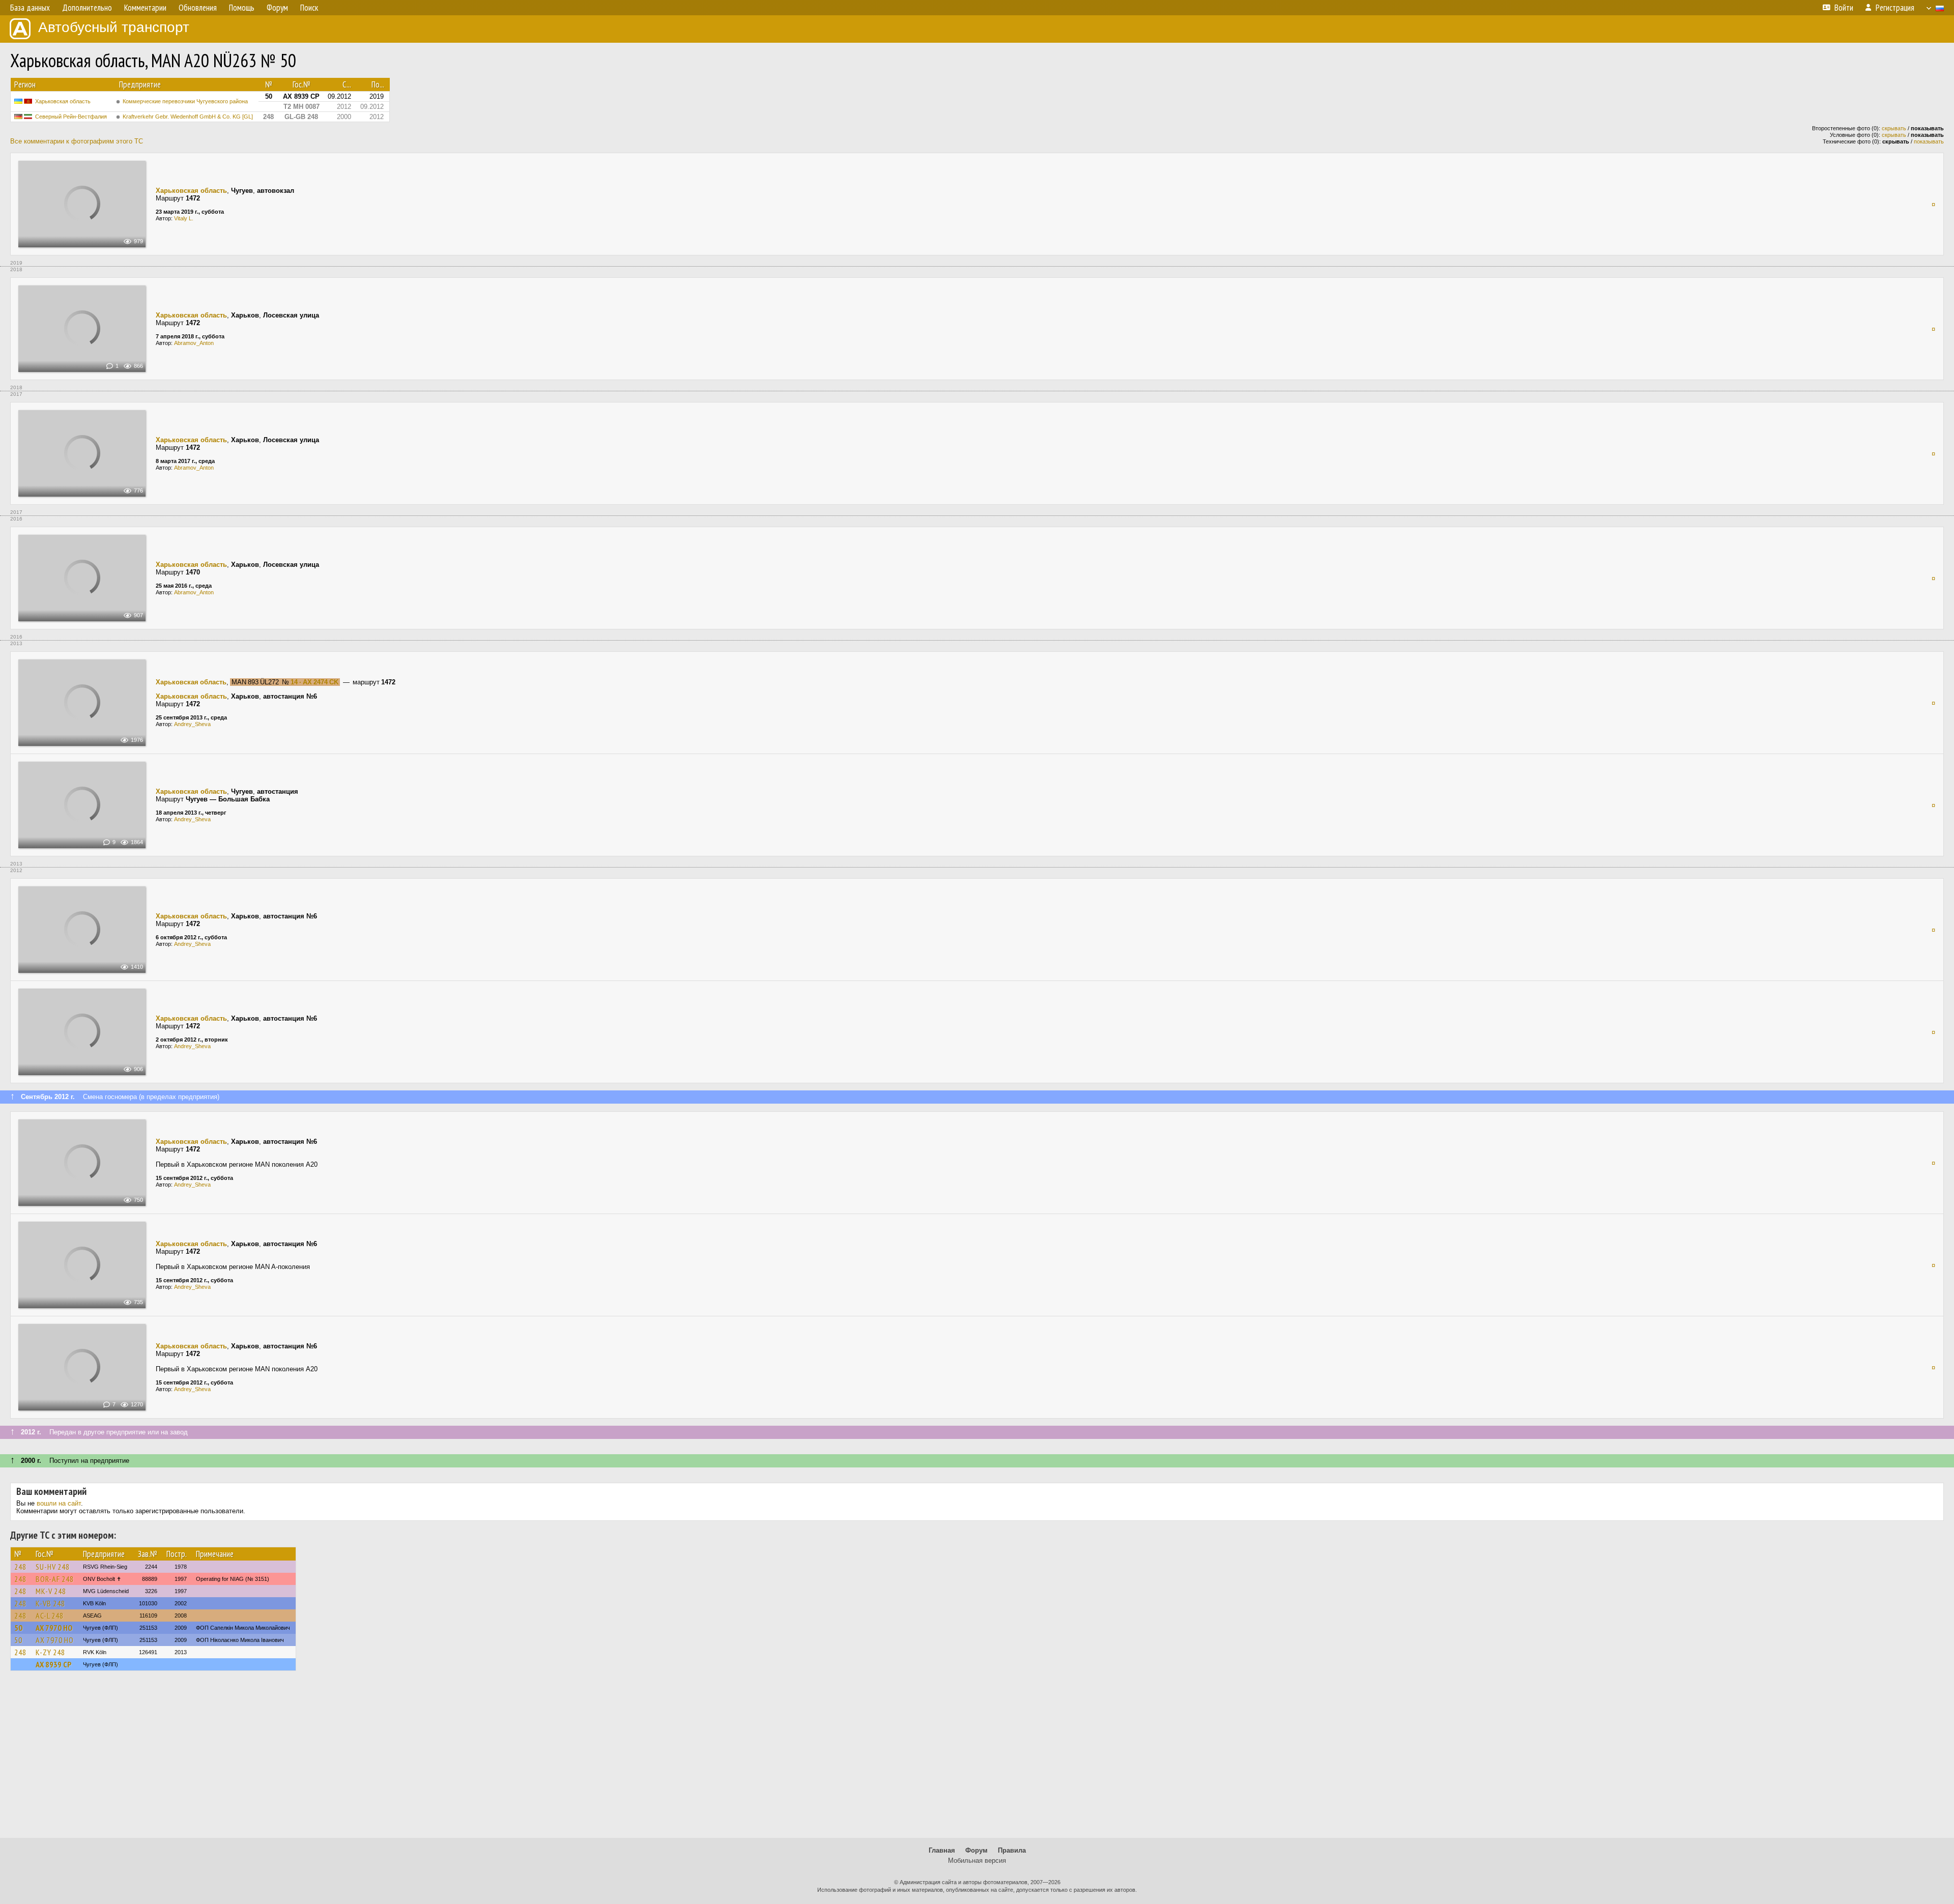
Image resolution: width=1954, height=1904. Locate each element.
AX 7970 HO (54, 1628)
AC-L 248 (50, 1615)
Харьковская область (63, 101)
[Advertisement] (977, 1759)
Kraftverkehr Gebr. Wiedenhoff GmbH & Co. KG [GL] (188, 117)
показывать (1929, 141)
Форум (976, 1850)
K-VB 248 (50, 1603)
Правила (1012, 1850)
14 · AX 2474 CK (314, 682)
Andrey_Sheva (192, 724)
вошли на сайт (59, 1503)
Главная (942, 1850)
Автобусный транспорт (114, 27)
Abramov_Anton (194, 343)
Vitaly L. (184, 218)
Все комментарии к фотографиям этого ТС (77, 141)
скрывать (1894, 128)
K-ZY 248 (50, 1652)
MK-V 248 (51, 1591)
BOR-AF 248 (55, 1579)
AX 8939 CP (53, 1664)
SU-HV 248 (53, 1567)
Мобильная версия (977, 1860)
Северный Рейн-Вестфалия (71, 117)
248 (20, 1567)
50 (18, 1628)
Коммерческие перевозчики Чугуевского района (185, 101)
